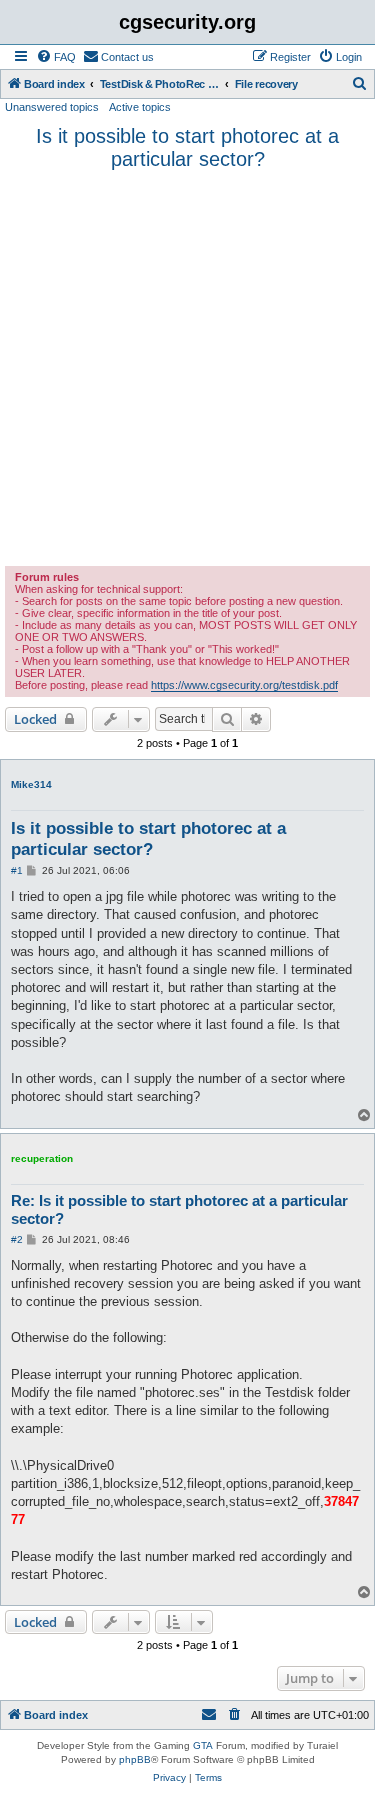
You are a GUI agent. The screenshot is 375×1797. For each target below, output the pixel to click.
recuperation (42, 1158)
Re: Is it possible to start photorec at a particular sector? (179, 1210)
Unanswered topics (52, 107)
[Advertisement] (187, 368)
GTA (203, 1745)
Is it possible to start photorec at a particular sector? (187, 147)
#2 (17, 1239)
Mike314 (31, 784)
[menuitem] (56, 57)
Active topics (140, 107)
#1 (17, 870)
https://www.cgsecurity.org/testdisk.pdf (244, 685)
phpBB (135, 1759)
